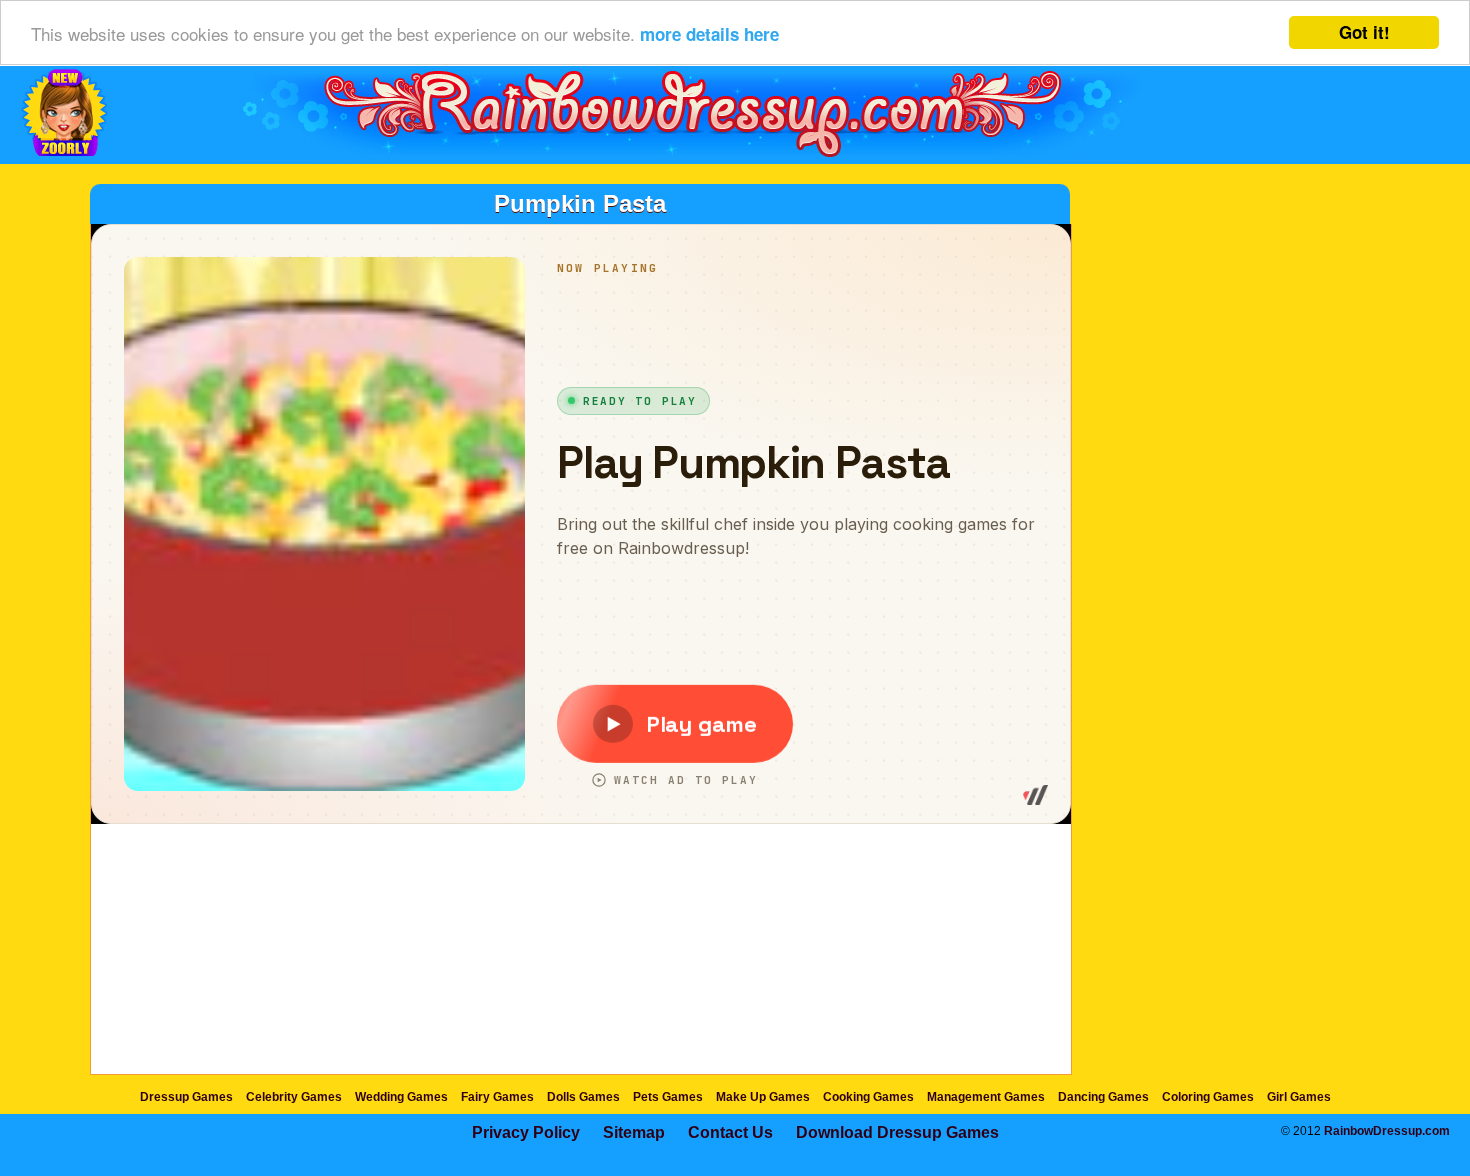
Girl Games (1299, 1097)
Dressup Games (186, 1097)
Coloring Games (1208, 1097)
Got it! (1364, 32)
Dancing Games (1103, 1097)
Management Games (986, 1097)
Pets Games (668, 1097)
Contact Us (730, 1132)
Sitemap (634, 1132)
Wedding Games (401, 1097)
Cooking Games (868, 1097)
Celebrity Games (294, 1097)
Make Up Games (763, 1097)
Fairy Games (497, 1097)
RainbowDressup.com (1387, 1131)
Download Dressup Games (897, 1132)
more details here (709, 34)
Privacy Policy (526, 1132)
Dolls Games (583, 1097)
